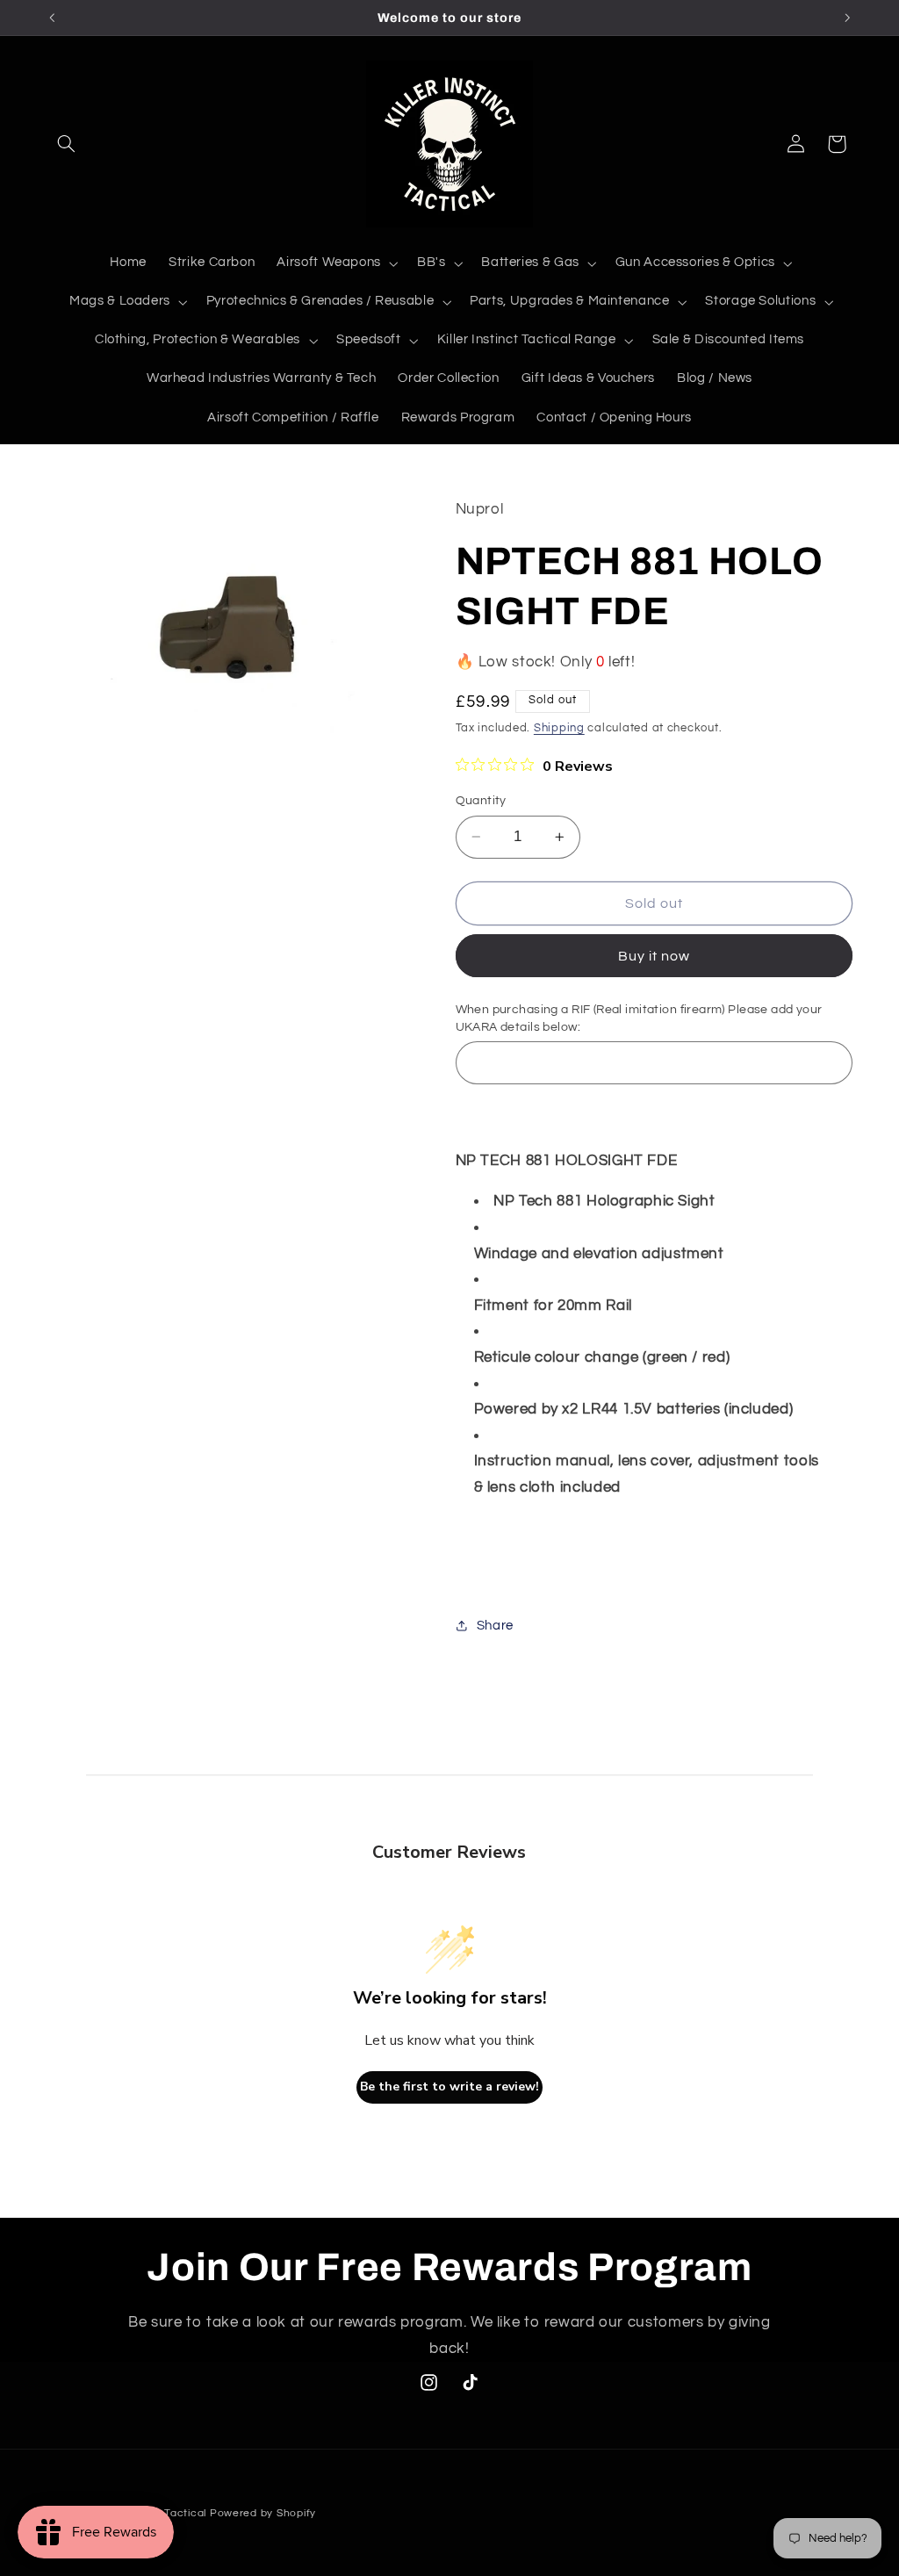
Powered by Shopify (263, 2513)
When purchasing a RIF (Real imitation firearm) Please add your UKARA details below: (639, 1018)
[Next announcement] (847, 18)
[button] (67, 144)
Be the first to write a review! (449, 2087)
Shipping (559, 728)
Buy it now (654, 956)
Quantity (481, 801)
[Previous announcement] (52, 18)
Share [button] (495, 1626)
